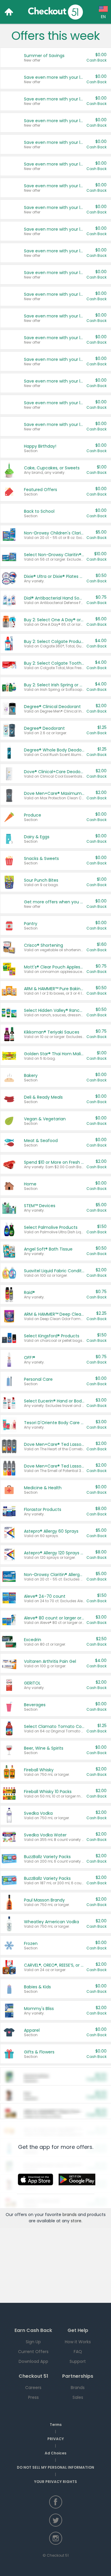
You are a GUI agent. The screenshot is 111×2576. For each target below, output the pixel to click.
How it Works (78, 2342)
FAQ (78, 2352)
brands (70, 2215)
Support (78, 2361)
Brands (78, 2388)
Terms (56, 2425)
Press (33, 2397)
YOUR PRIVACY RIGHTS (55, 2482)
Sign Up (33, 2342)
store (76, 2221)
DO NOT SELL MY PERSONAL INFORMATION (55, 2467)
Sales (78, 2397)
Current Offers (33, 2352)
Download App (33, 2361)
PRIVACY (56, 2439)
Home (9, 12)
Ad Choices (55, 2453)
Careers (33, 2388)
